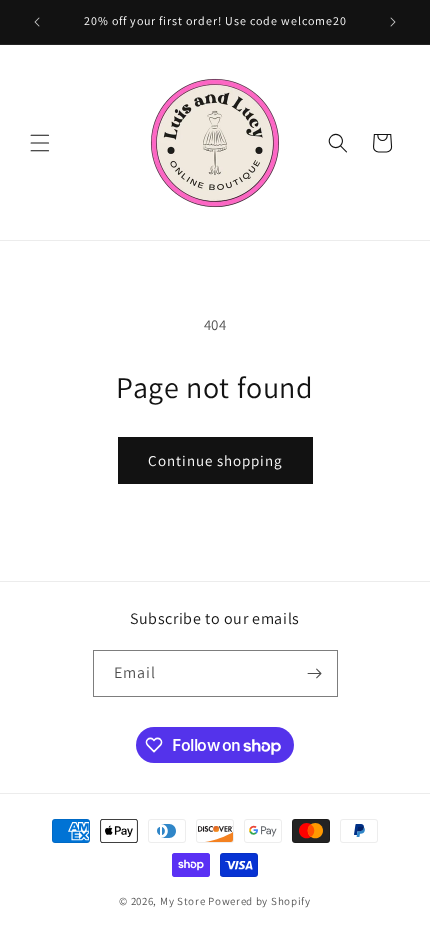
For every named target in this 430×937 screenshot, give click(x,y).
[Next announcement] (393, 22)
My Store (183, 901)
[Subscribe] (315, 673)
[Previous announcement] (37, 22)
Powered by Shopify (259, 901)
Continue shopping (215, 460)
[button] (40, 143)
